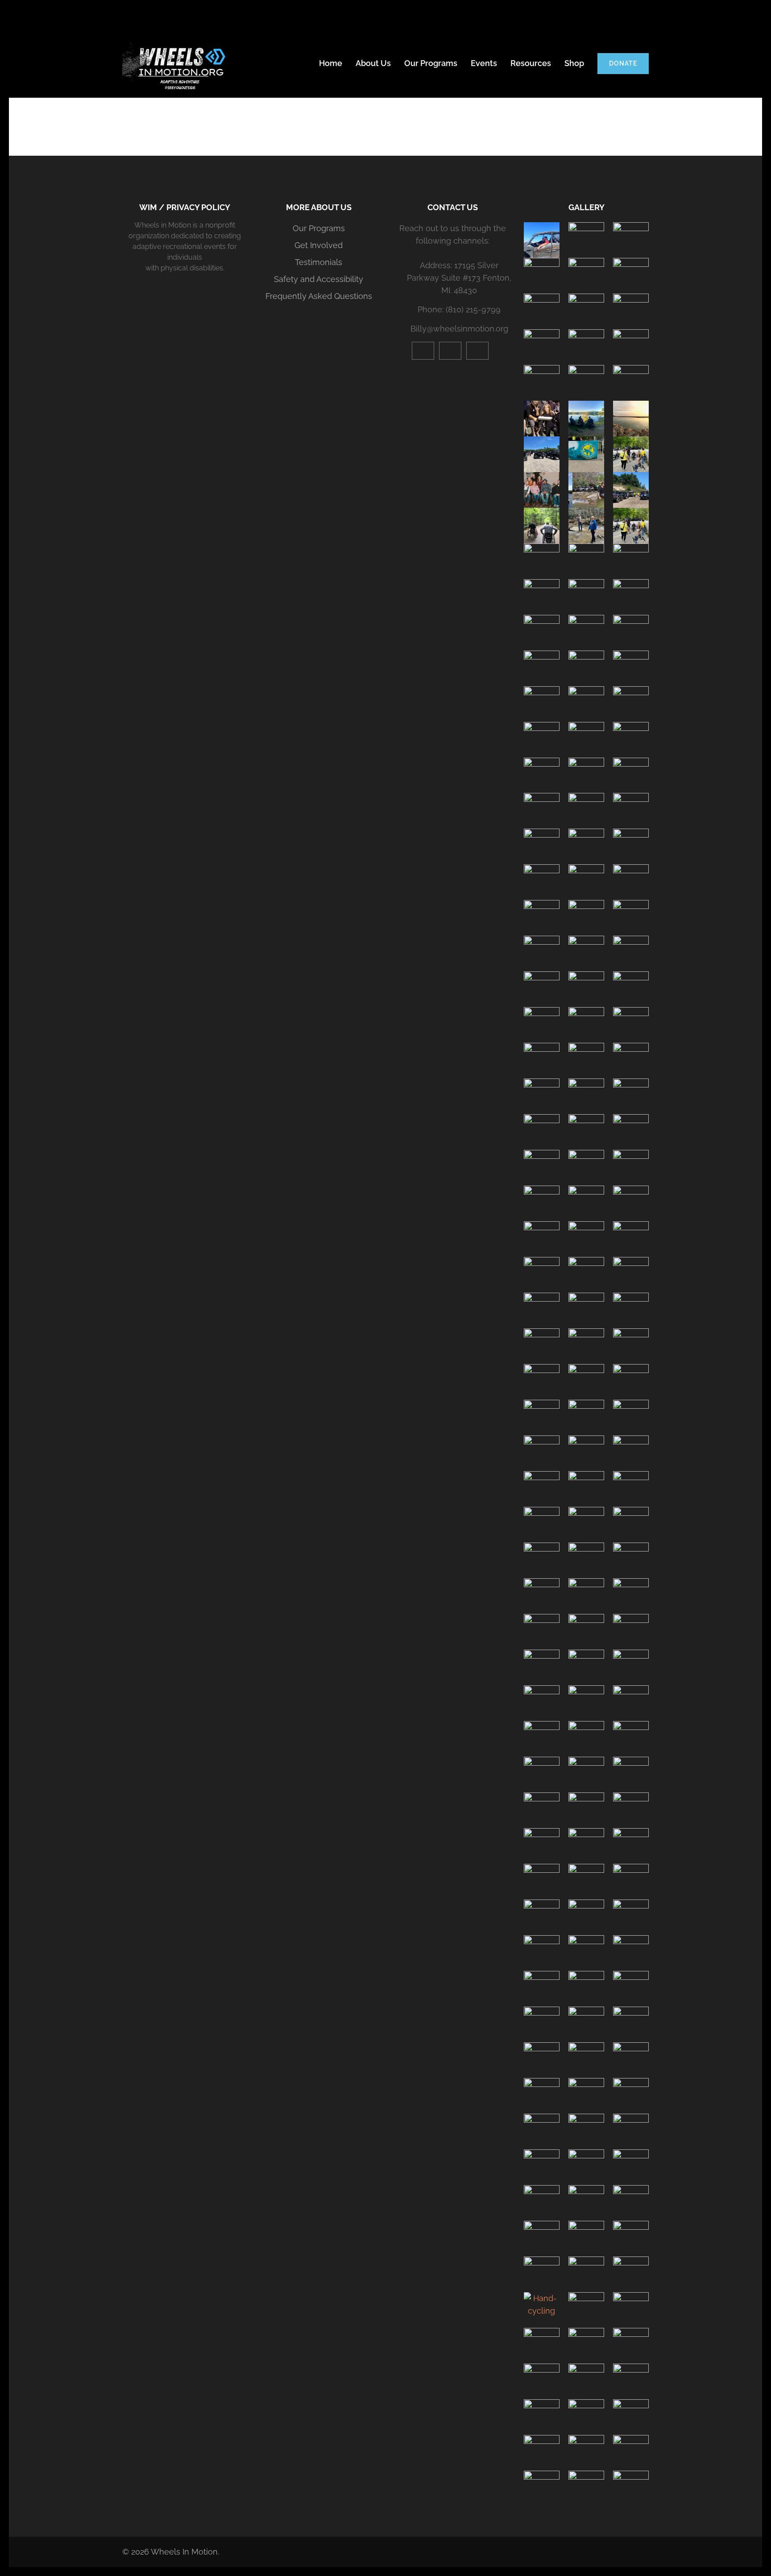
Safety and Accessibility (319, 279)
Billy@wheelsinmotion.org (459, 329)
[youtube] (423, 351)
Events (484, 63)
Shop (574, 63)
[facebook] (477, 351)
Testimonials (319, 262)
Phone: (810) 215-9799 (459, 309)
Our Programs (431, 63)
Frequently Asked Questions (319, 296)
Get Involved (319, 245)
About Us (373, 63)
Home (331, 63)
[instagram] (450, 351)
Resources (531, 63)
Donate (623, 63)
